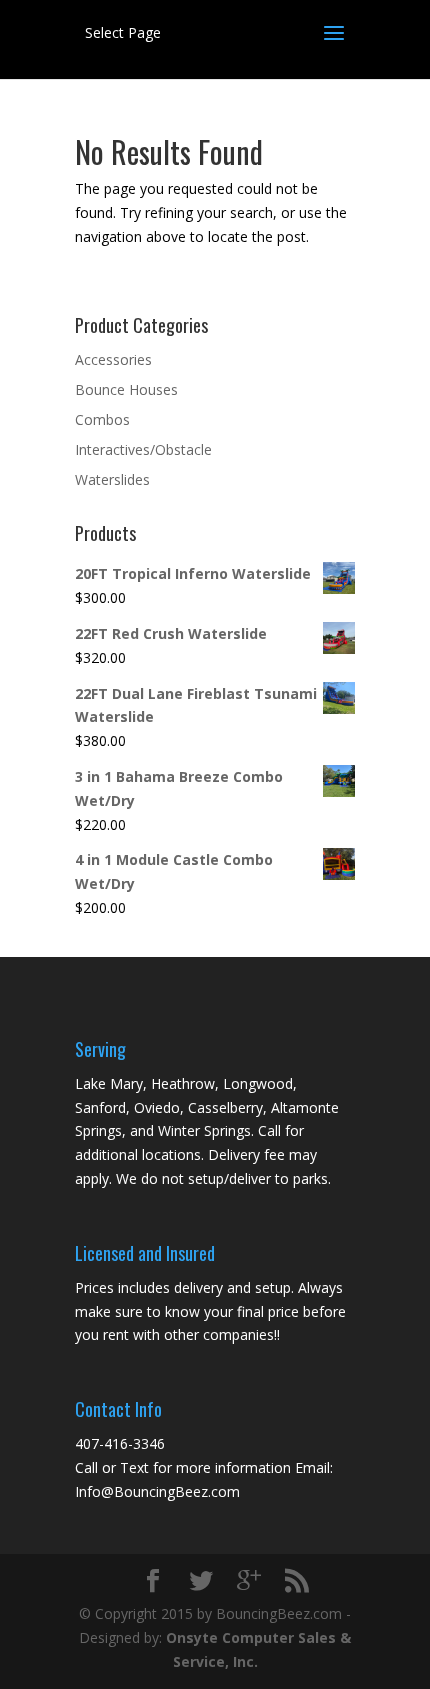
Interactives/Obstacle (143, 449)
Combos (102, 419)
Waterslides (112, 479)
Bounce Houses (126, 389)
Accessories (113, 359)
